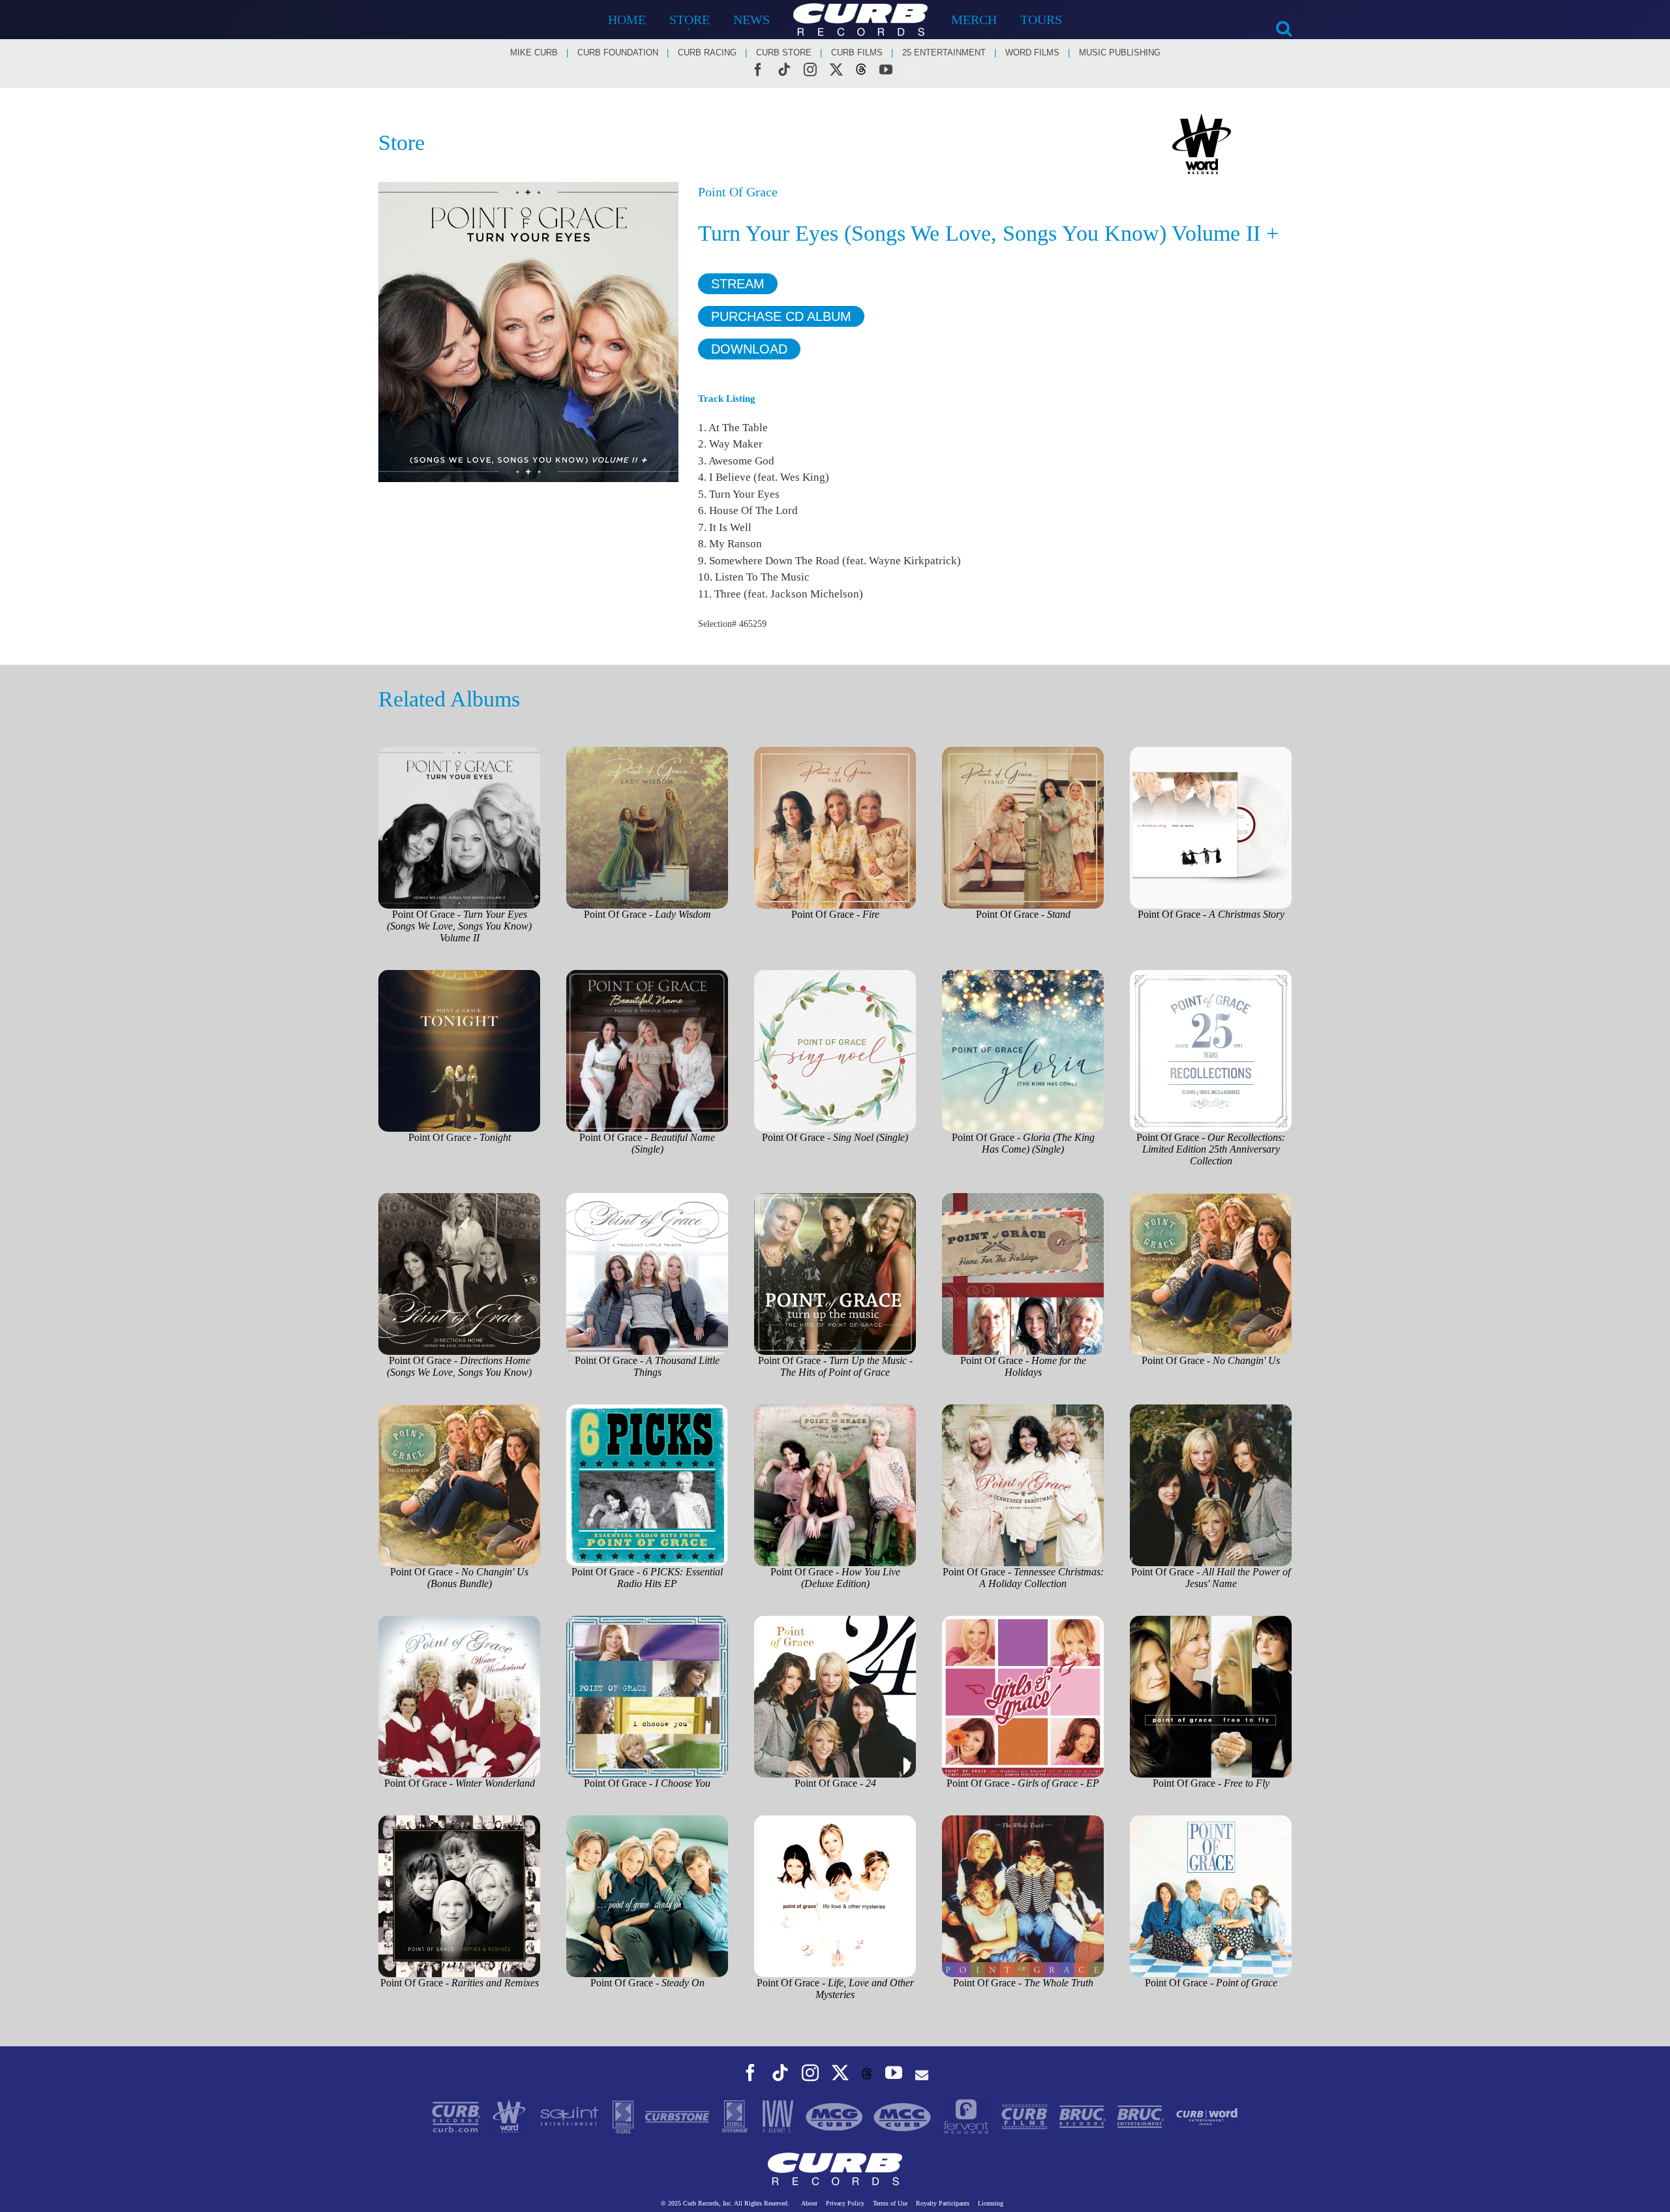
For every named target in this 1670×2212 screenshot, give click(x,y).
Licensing (991, 2203)
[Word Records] (510, 2116)
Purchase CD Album (781, 316)
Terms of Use (890, 2203)
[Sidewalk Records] (624, 2116)
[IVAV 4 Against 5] (779, 2116)
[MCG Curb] (836, 2116)
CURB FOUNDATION (618, 53)
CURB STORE (784, 53)
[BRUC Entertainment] (1142, 2116)
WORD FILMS (1032, 53)
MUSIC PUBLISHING (1120, 53)
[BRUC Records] (1084, 2116)
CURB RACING (707, 53)
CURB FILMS (857, 53)
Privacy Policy (845, 2203)
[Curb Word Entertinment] (1207, 2116)
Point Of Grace (738, 192)
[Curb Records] (457, 2116)
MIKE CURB (534, 53)
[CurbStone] (678, 2116)
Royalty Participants (943, 2203)
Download (749, 349)
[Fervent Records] (967, 2116)
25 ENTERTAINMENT (944, 53)
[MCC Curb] (903, 2116)
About (809, 2203)
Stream (738, 284)
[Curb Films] (1026, 2116)
